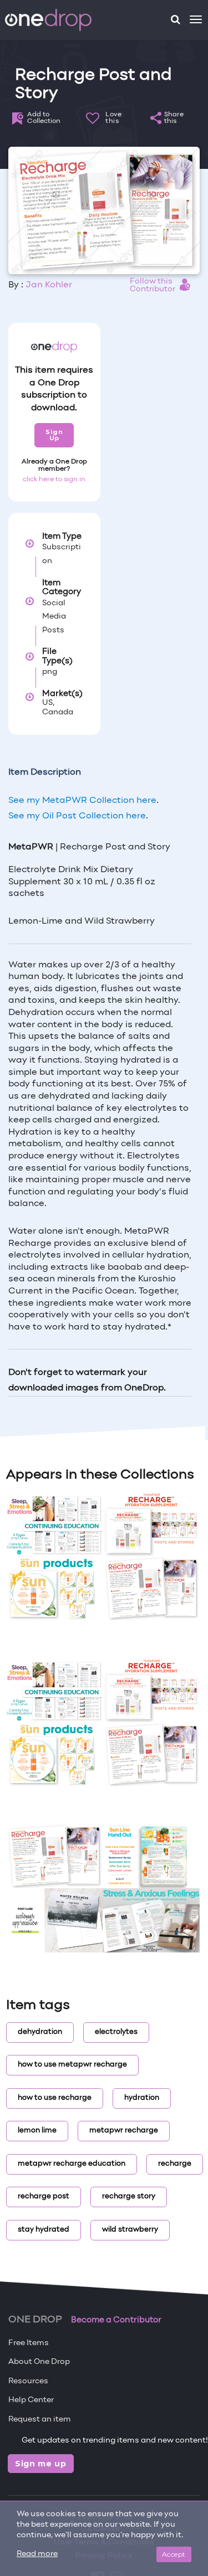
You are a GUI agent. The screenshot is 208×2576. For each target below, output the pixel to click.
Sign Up (54, 435)
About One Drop (39, 2362)
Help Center (31, 2400)
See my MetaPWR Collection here (82, 801)
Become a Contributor (116, 2320)
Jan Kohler (49, 285)
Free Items (29, 2343)
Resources (28, 2381)
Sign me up (41, 2464)
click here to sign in (54, 480)
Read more (37, 2554)
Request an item (40, 2420)
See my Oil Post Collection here (77, 816)
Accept (174, 2554)
